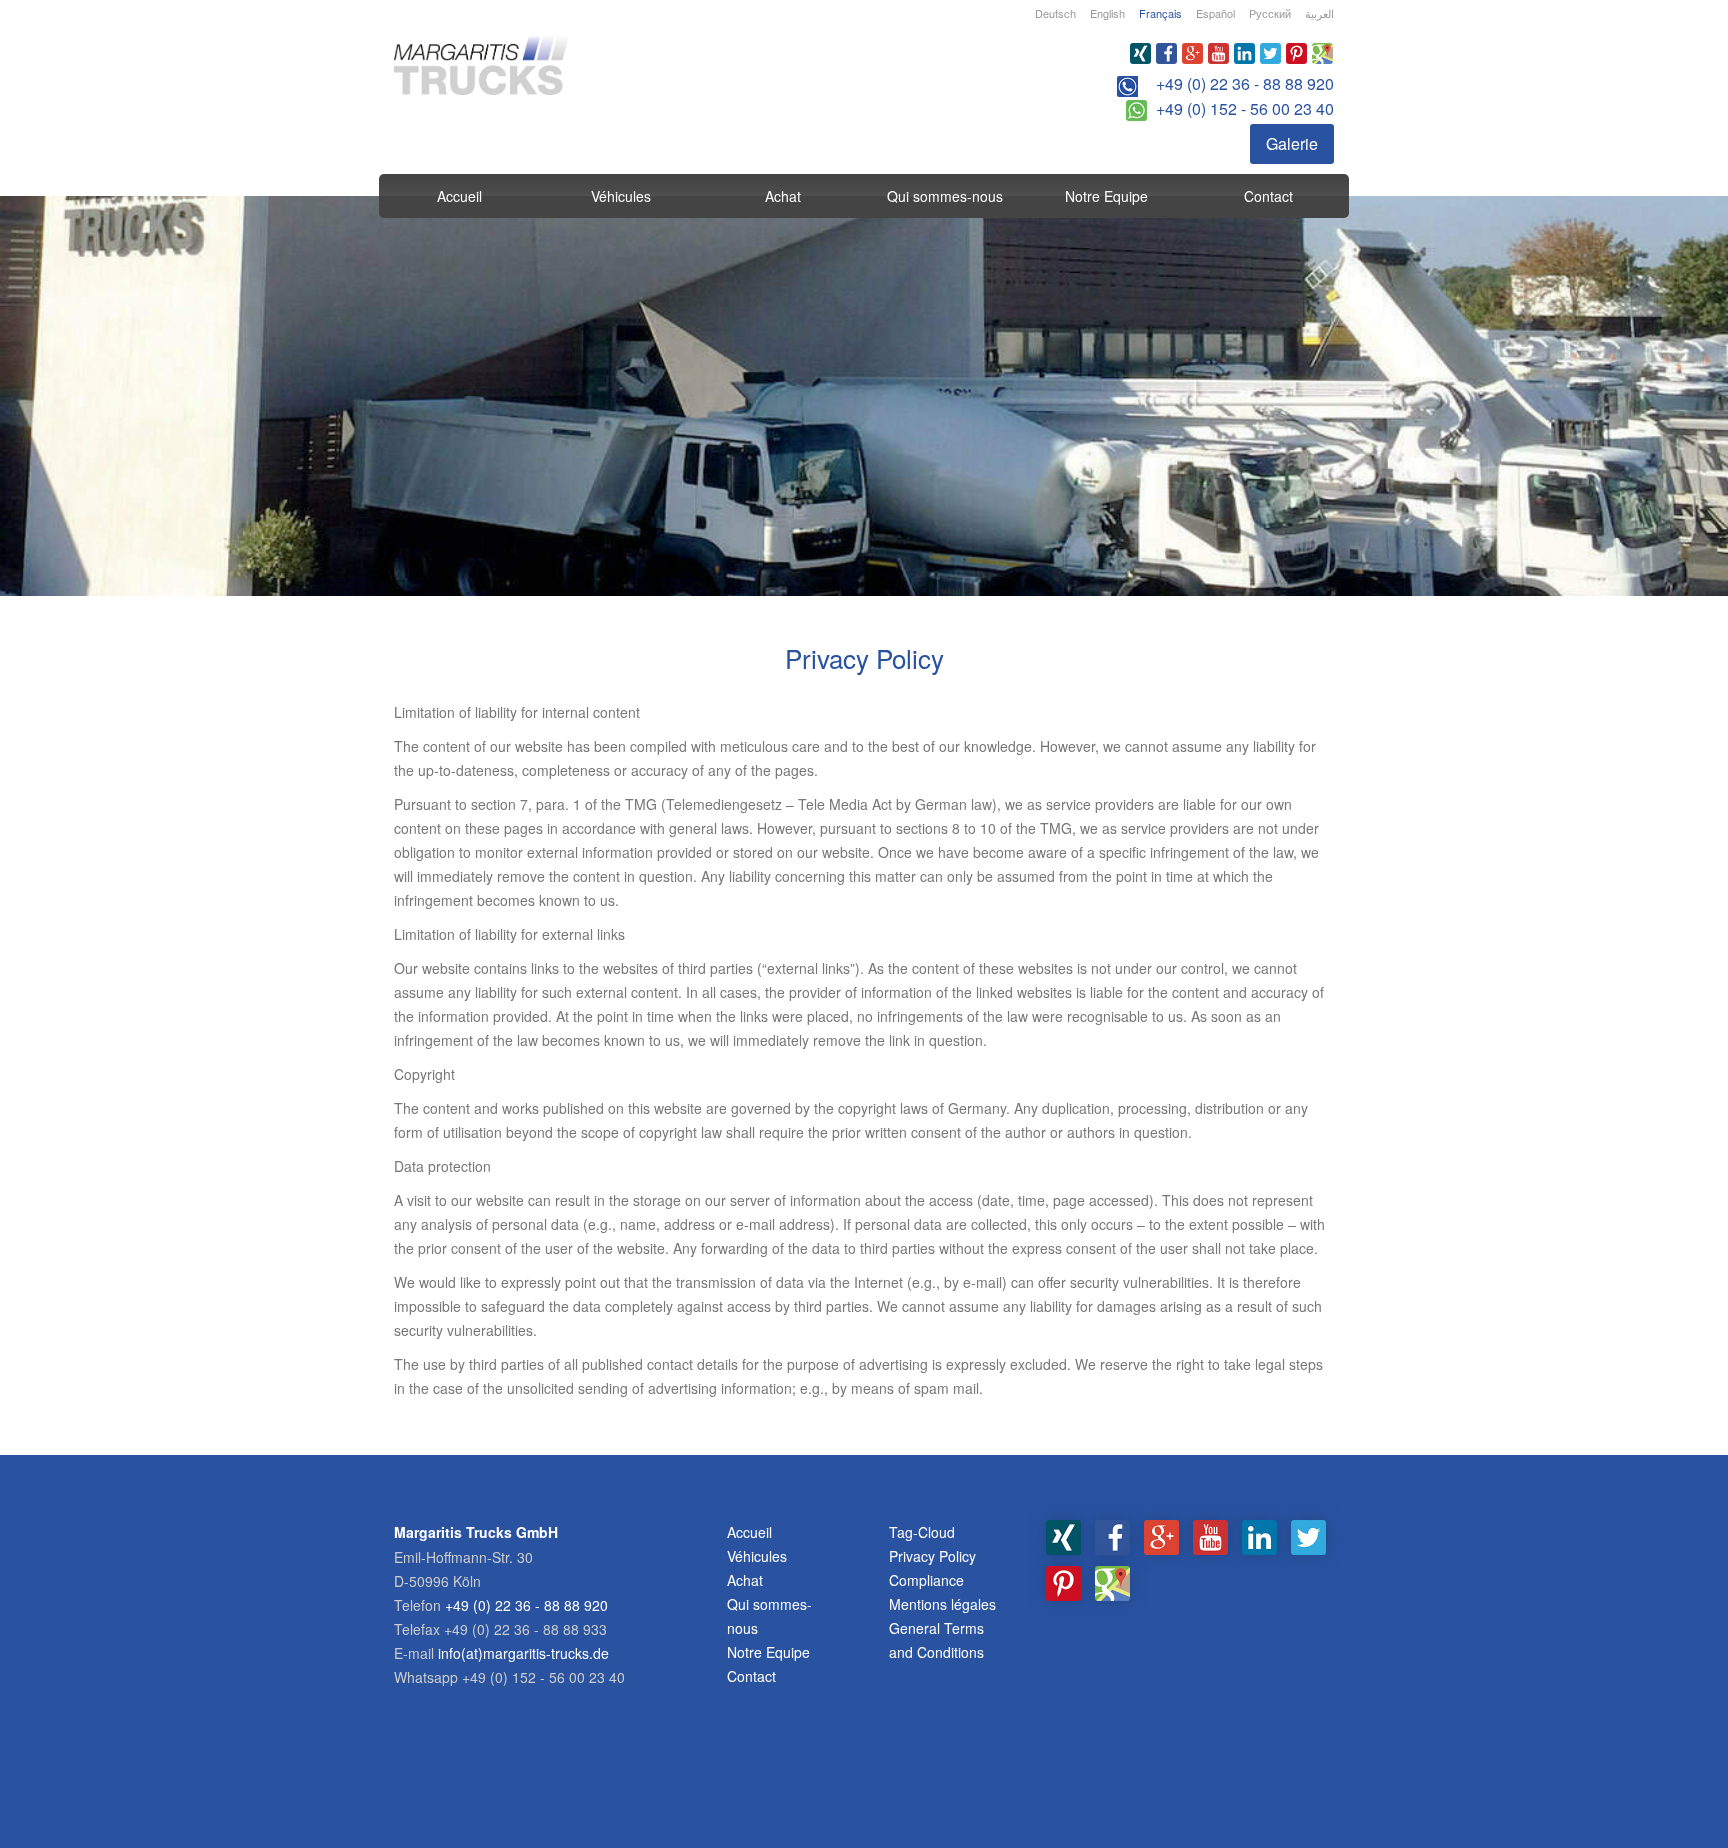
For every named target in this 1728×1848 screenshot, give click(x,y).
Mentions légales (942, 1604)
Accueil (459, 196)
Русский (1270, 13)
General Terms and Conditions (936, 1640)
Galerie (1292, 143)
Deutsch (1055, 13)
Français (1160, 13)
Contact (1268, 196)
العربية (1319, 13)
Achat (783, 196)
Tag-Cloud (922, 1532)
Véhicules (621, 196)
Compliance (926, 1580)
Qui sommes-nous (945, 196)
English (1107, 13)
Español (1215, 13)
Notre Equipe (1106, 196)
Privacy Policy (932, 1556)
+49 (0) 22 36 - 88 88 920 (1245, 83)
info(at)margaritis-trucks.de (523, 1653)
